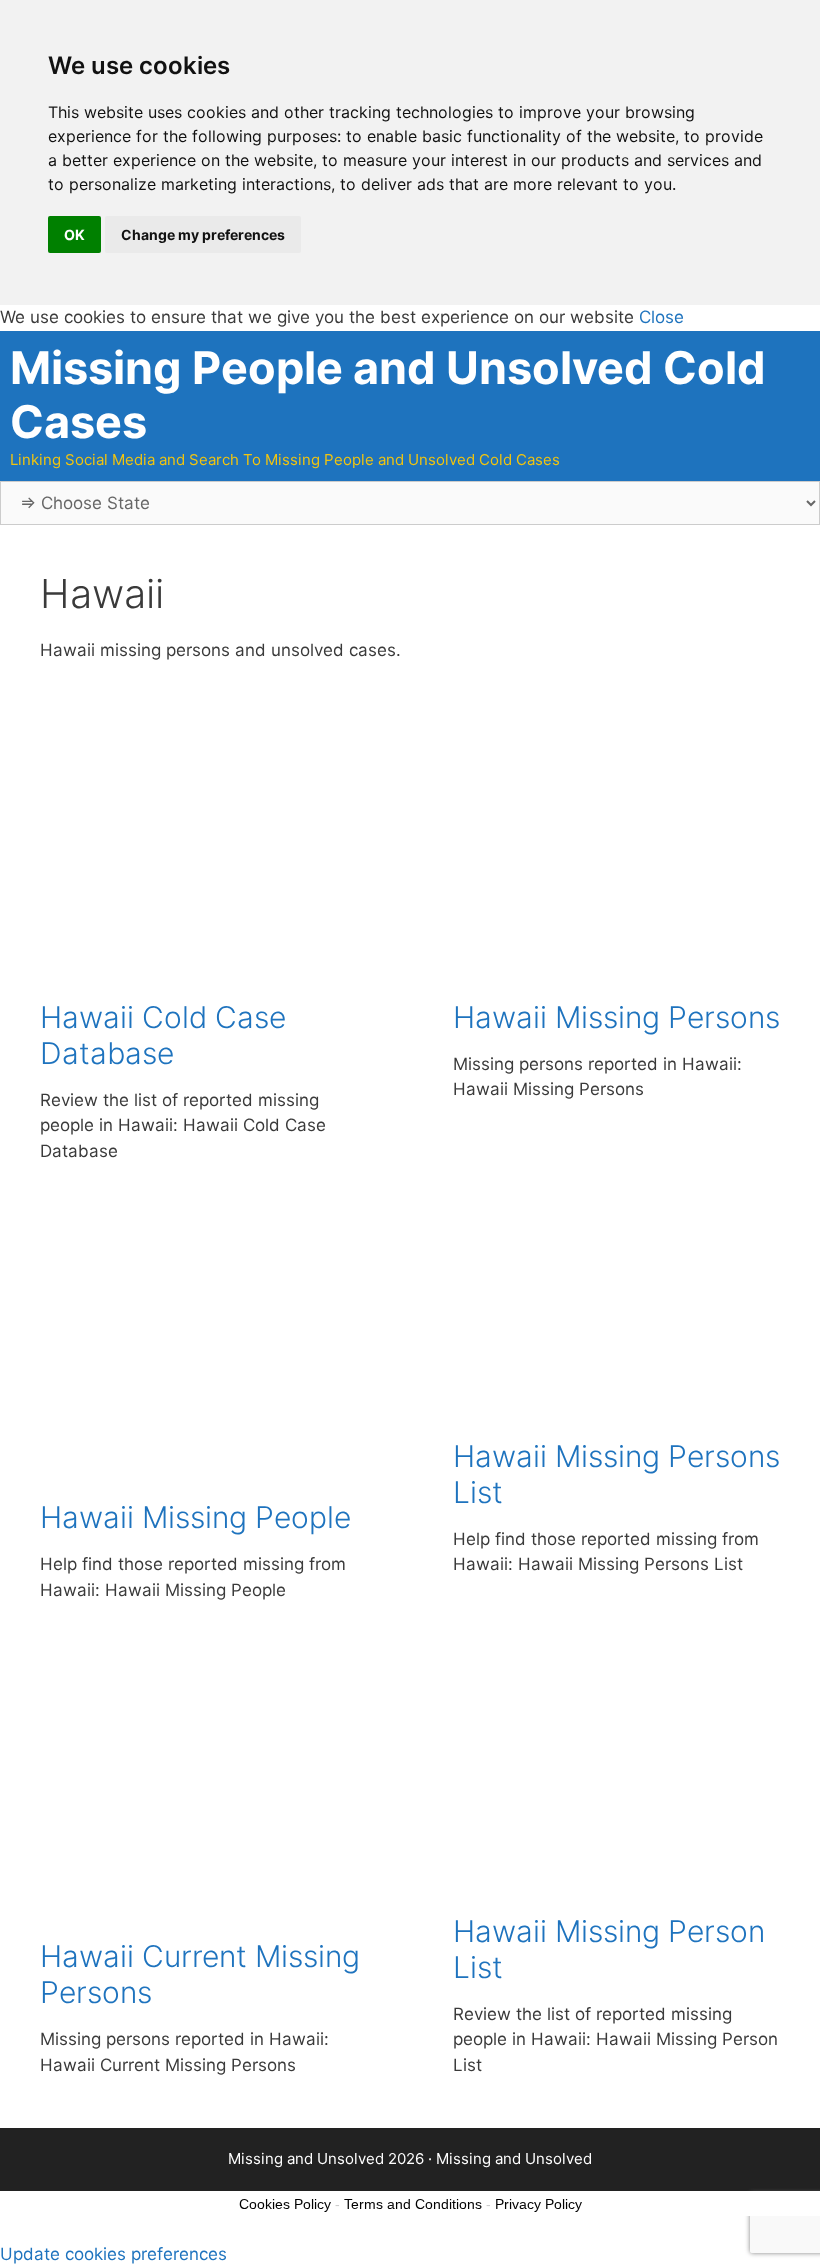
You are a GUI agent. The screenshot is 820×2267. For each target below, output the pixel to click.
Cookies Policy (285, 2204)
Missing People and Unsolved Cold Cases (388, 394)
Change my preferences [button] (203, 234)
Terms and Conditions (413, 2204)
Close (661, 317)
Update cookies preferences (113, 2254)
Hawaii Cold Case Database (163, 1035)
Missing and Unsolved (514, 2158)
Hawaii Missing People (195, 1517)
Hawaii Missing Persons (616, 1017)
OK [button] (74, 234)
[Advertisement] (204, 874)
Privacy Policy (538, 2204)
